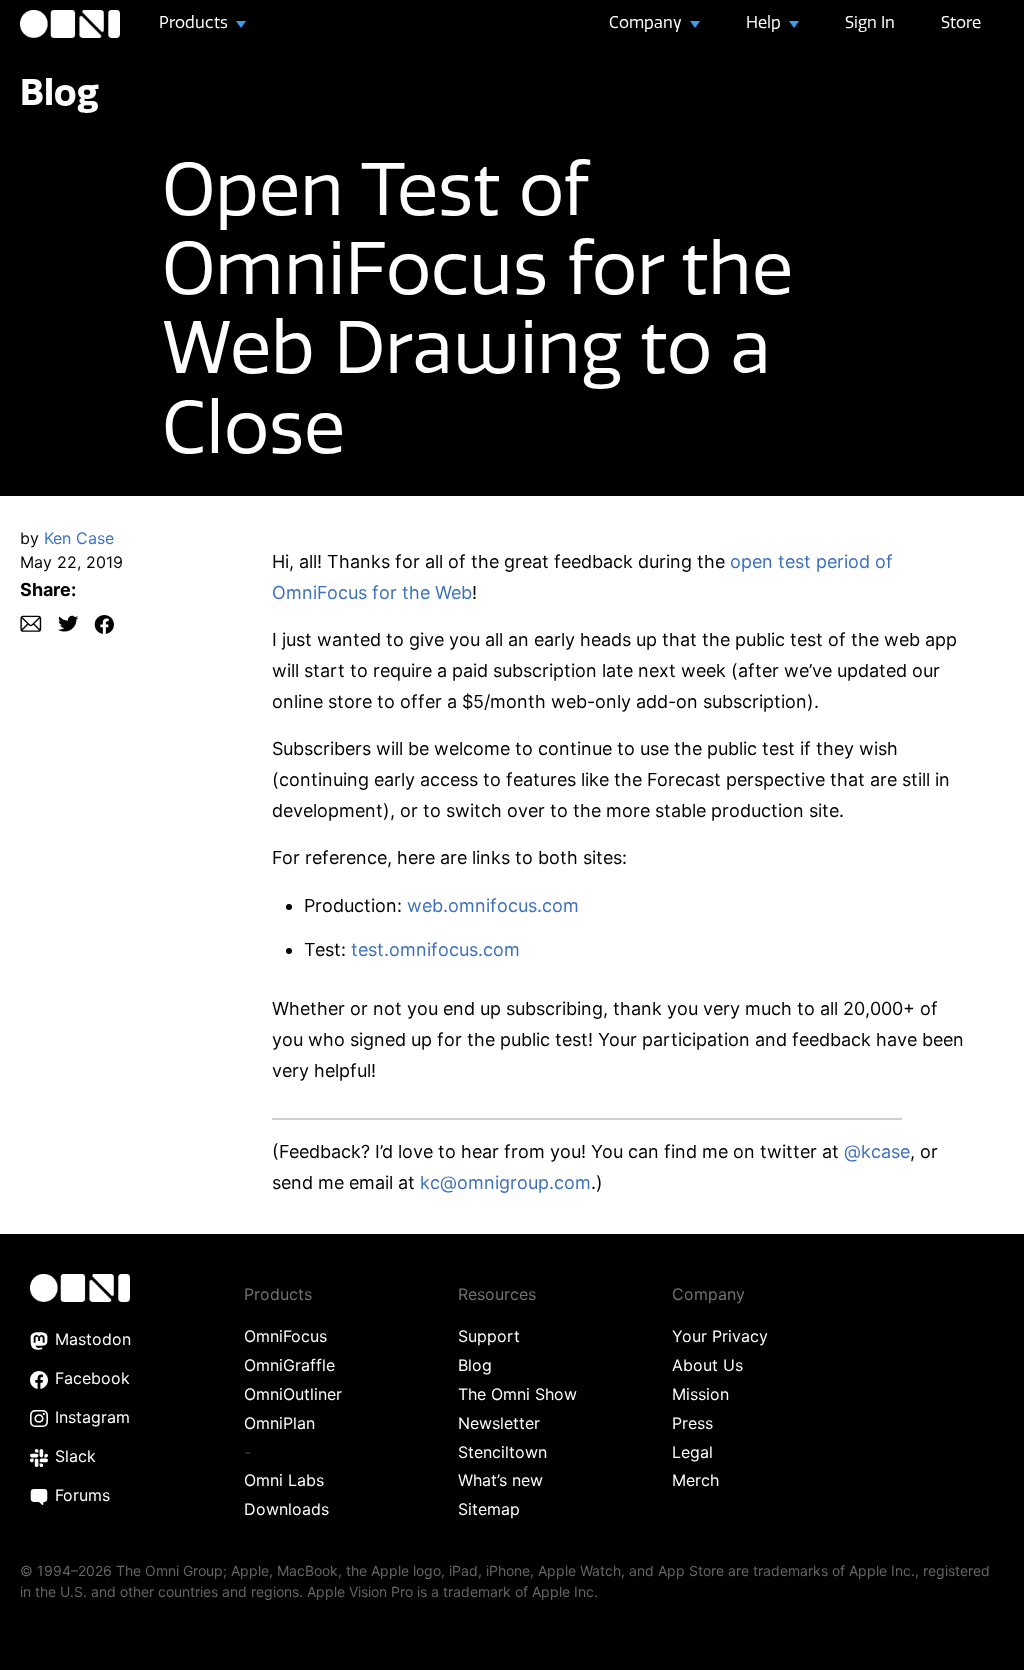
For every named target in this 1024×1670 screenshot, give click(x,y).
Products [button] (195, 22)
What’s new (500, 1480)
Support (489, 1336)
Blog (59, 91)
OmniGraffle (289, 1365)
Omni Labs (284, 1480)
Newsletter (499, 1423)
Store (961, 22)
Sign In (870, 22)
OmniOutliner (293, 1394)
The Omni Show (517, 1394)
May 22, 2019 (71, 562)
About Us (707, 1365)
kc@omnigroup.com (505, 1182)
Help (765, 22)
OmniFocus (285, 1336)
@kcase (877, 1151)
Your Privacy (720, 1336)
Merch (695, 1480)
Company (647, 22)
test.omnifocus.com (435, 949)
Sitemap (489, 1509)
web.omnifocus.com (493, 905)
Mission (700, 1394)
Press (692, 1423)
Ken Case (79, 538)
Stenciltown (502, 1452)
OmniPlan (279, 1423)
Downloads (286, 1509)
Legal (692, 1452)
